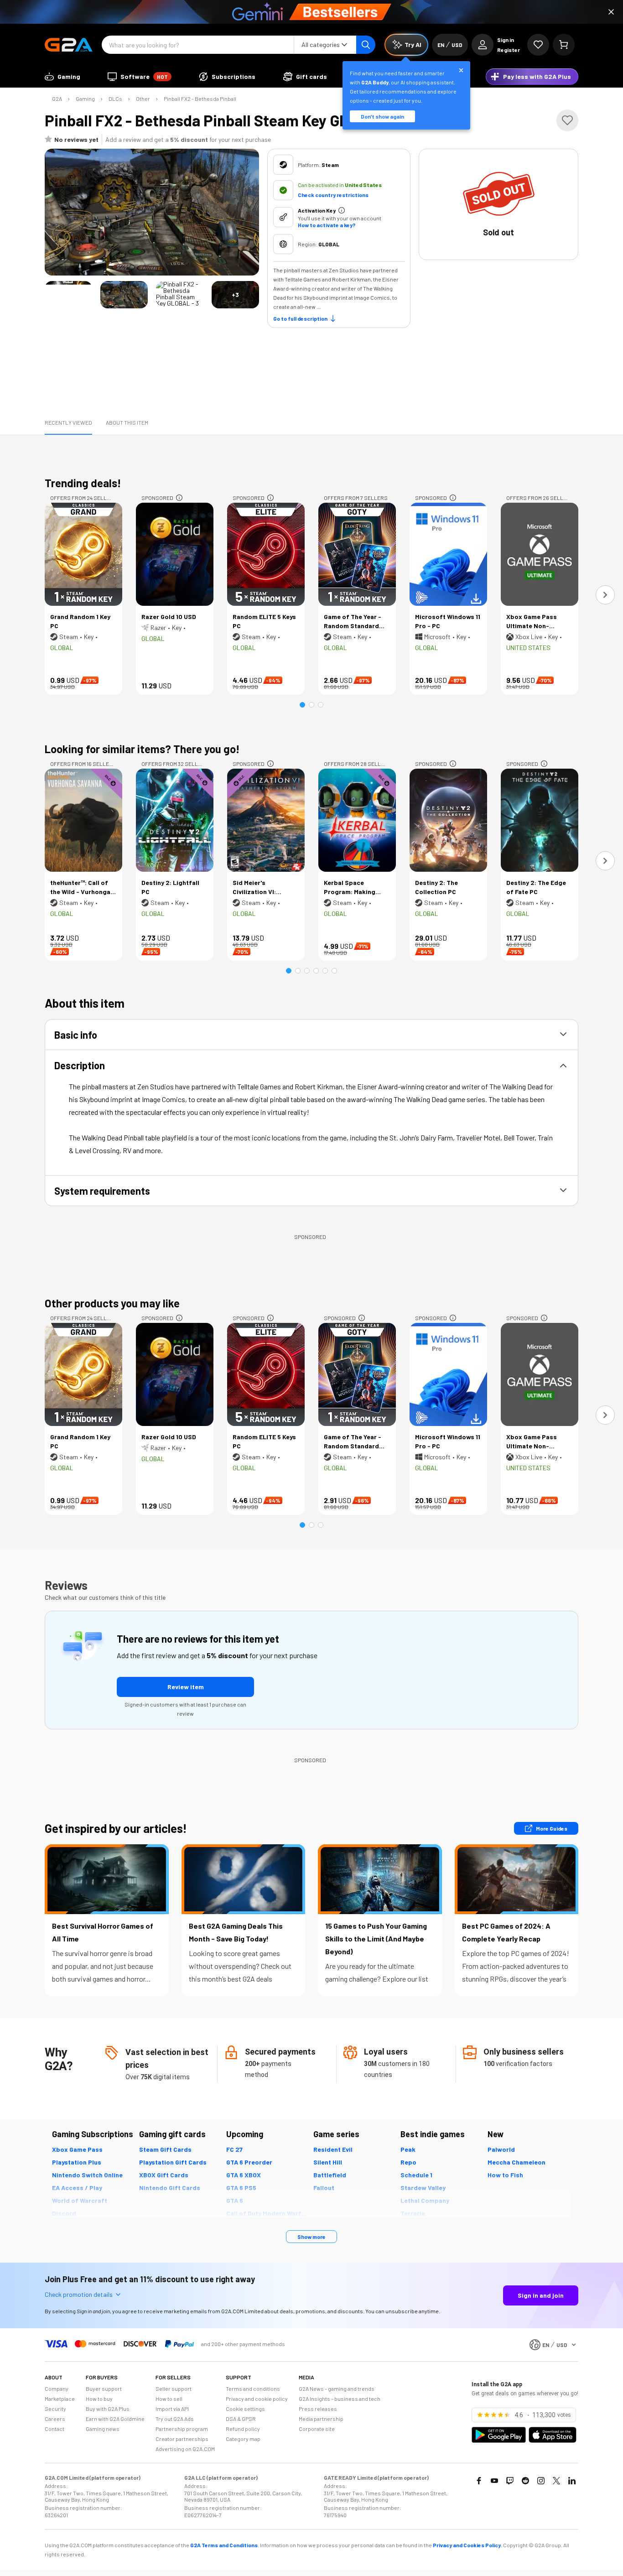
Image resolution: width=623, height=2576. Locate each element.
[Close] (611, 12)
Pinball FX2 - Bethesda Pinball (200, 99)
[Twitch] (510, 2481)
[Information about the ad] (179, 498)
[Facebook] (479, 2481)
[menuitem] (62, 77)
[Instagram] (541, 2481)
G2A (57, 99)
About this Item (127, 422)
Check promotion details (79, 2294)
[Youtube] (494, 2481)
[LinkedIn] (572, 2481)
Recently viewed (68, 422)
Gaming (85, 99)
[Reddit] (525, 2481)
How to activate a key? (327, 225)
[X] (556, 2481)
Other (143, 99)
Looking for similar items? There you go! (142, 749)
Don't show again (382, 116)
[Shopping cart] (564, 45)
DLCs (115, 99)
